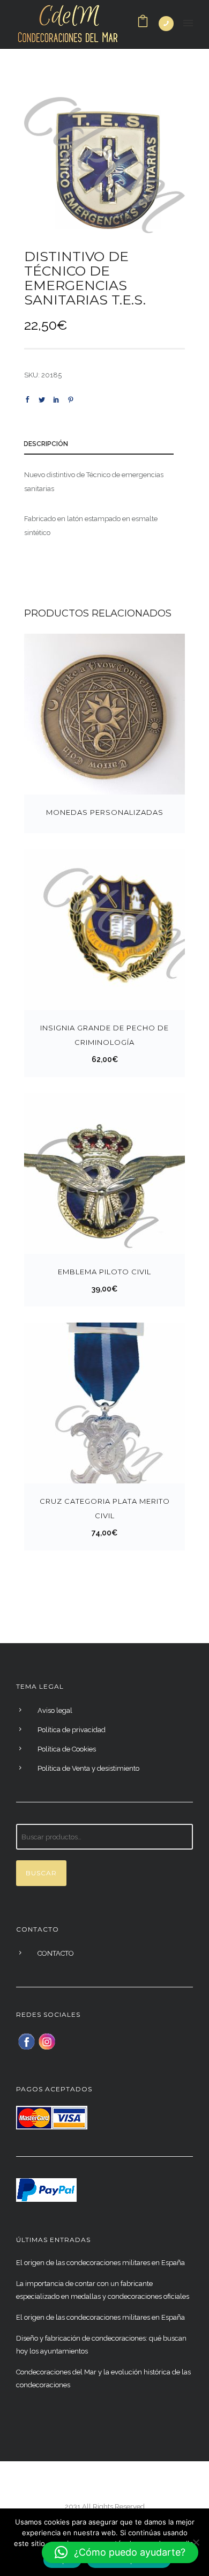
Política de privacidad (72, 1730)
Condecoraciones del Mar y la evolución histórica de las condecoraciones (103, 2378)
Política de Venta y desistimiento (88, 1768)
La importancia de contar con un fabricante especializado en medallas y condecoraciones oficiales (103, 2290)
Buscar (41, 1873)
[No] (196, 2542)
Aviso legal (55, 1710)
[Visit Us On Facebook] (26, 2041)
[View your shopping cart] (143, 24)
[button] (120, 2552)
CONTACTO (56, 1953)
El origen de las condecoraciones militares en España (100, 2263)
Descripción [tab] (46, 444)
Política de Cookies (67, 1749)
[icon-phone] (166, 24)
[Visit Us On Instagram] (47, 2041)
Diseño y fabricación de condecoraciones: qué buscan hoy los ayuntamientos (101, 2345)
